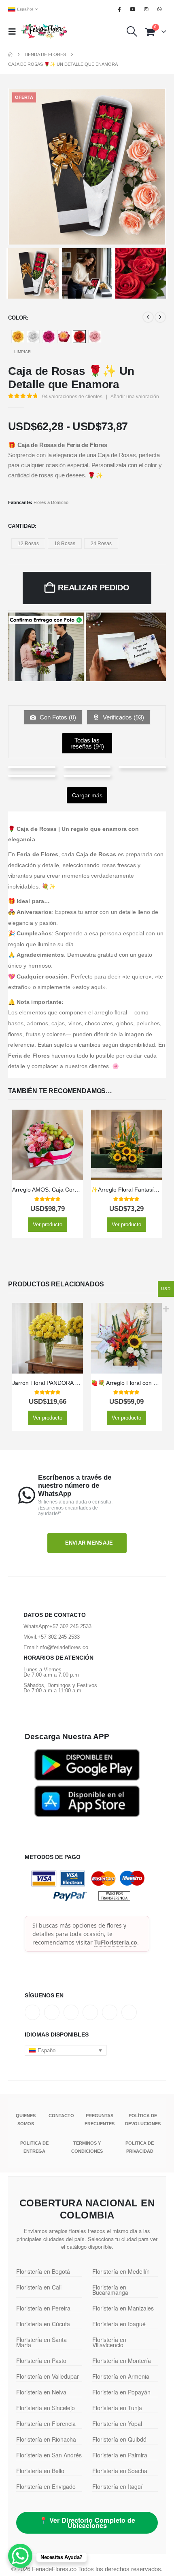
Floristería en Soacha (120, 2471)
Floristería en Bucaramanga (110, 2290)
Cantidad (21, 526)
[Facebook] (119, 9)
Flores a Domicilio (51, 502)
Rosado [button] (95, 337)
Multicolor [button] (64, 337)
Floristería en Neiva (41, 2392)
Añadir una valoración (135, 397)
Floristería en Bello (40, 2471)
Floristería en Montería (122, 2361)
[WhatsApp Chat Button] (20, 2556)
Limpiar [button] (22, 352)
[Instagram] (146, 9)
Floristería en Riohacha (46, 2439)
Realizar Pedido (94, 588)
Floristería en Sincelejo (46, 2408)
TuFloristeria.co (116, 1942)
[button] (15, 31)
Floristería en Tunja (117, 2408)
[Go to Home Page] (10, 54)
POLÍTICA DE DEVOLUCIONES (143, 2120)
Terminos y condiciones (87, 2147)
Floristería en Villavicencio (109, 2342)
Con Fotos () (57, 717)
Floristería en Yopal (117, 2423)
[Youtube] (133, 9)
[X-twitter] (52, 2012)
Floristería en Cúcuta (43, 2324)
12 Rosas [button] (28, 544)
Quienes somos (26, 2120)
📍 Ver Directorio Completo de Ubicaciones (87, 2523)
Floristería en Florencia (46, 2423)
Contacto (61, 2116)
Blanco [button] (33, 337)
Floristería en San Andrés (49, 2455)
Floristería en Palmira (120, 2455)
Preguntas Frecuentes (100, 2120)
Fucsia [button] (49, 337)
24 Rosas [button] (101, 544)
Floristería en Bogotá (43, 2271)
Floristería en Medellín (121, 2271)
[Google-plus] (71, 2012)
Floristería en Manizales (123, 2308)
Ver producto (48, 1224)
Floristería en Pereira (43, 2308)
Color (17, 318)
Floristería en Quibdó (119, 2439)
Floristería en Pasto (41, 2361)
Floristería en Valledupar (48, 2376)
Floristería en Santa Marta (41, 2342)
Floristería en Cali (39, 2287)
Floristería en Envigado (46, 2486)
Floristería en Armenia (121, 2376)
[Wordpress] (90, 2012)
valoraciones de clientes (72, 397)
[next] (160, 317)
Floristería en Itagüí (117, 2486)
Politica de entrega (34, 2147)
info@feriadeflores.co (63, 1647)
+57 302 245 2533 (70, 1626)
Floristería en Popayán (121, 2392)
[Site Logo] (44, 31)
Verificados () (123, 717)
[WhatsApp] (160, 9)
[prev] (148, 317)
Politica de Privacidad (140, 2147)
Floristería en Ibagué (119, 2324)
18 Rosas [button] (65, 544)
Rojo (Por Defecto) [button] (79, 337)
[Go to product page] (48, 1145)
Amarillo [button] (18, 337)
